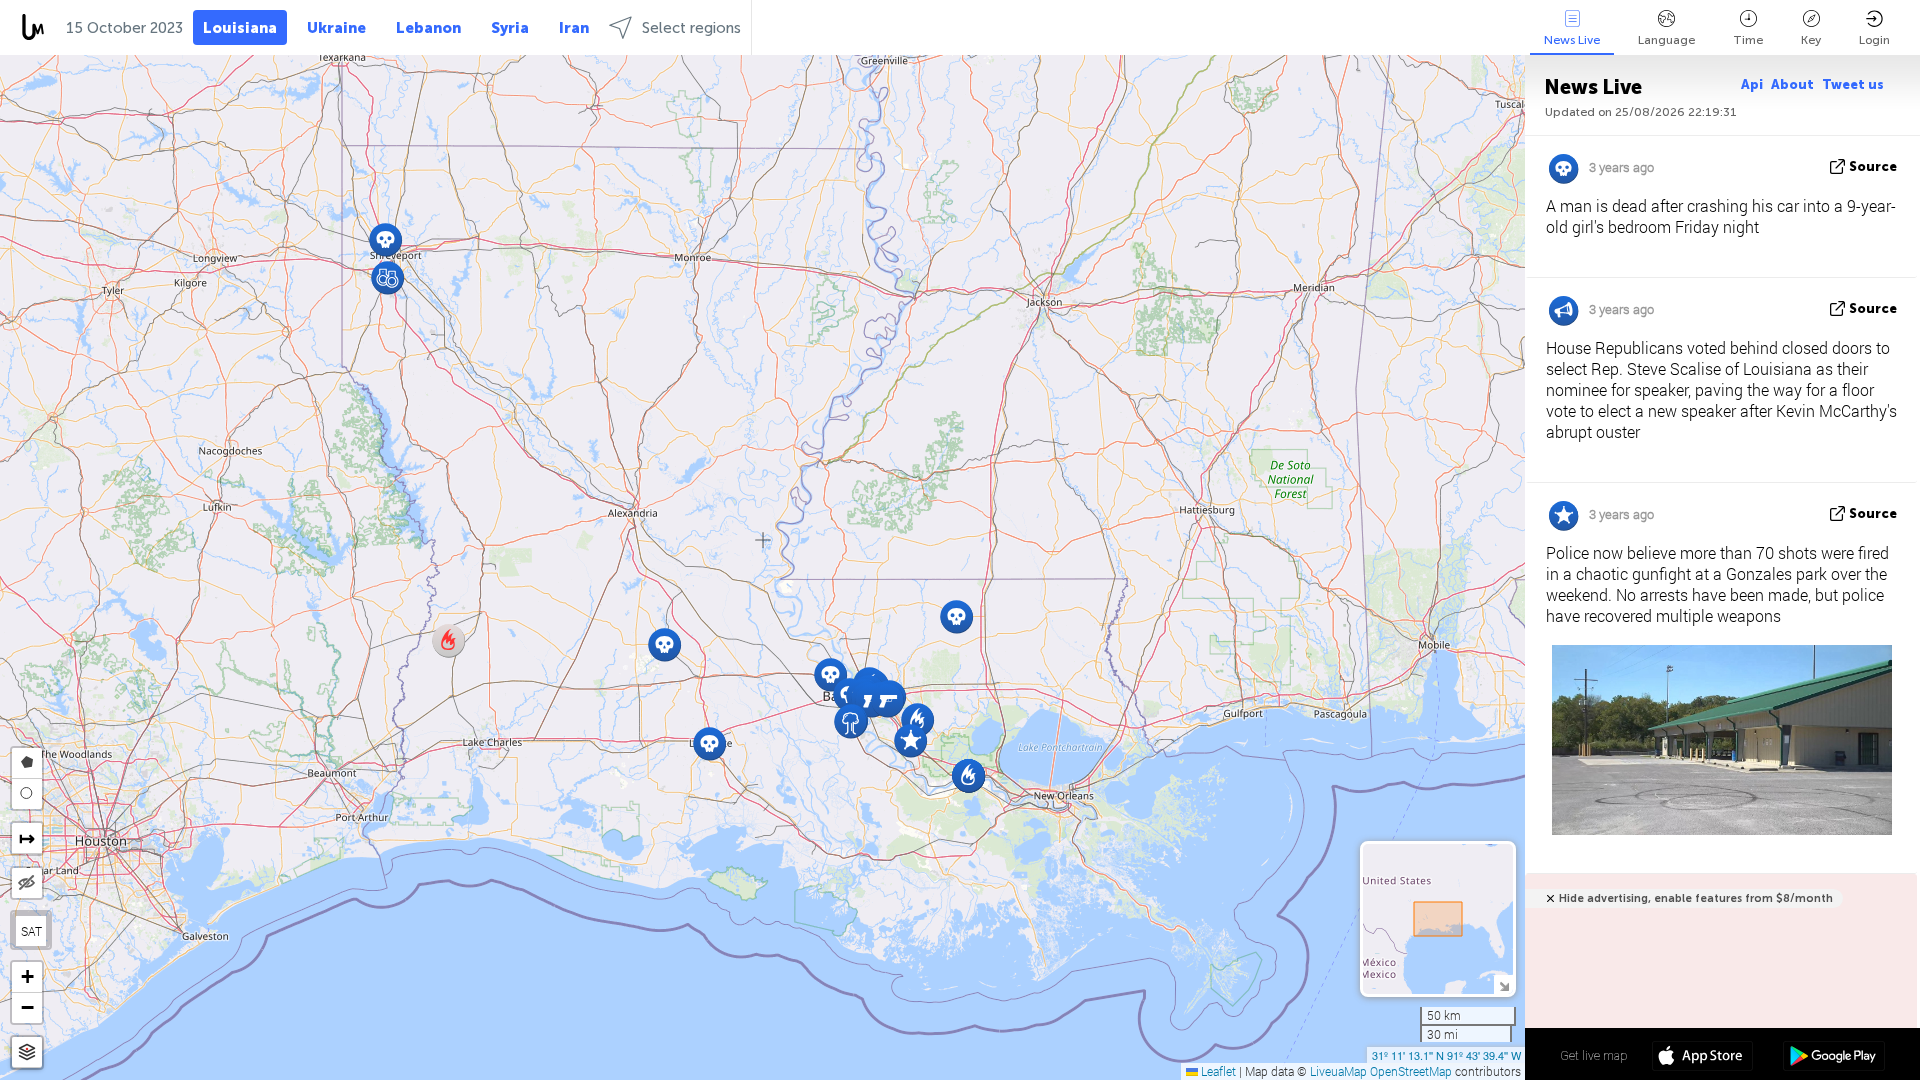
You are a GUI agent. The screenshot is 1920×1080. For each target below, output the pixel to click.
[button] (850, 721)
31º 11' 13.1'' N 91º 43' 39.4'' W (1446, 1055)
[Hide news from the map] (27, 883)
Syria (510, 28)
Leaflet (1217, 1071)
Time (1748, 40)
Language (1666, 40)
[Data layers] (27, 1052)
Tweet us (1853, 84)
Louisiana (240, 28)
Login (1874, 40)
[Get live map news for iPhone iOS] (1702, 1058)
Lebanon (428, 28)
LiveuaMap (1338, 1071)
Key (1811, 40)
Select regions (691, 28)
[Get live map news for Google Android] (1833, 1058)
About (1792, 84)
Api (1752, 84)
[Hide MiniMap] (1503, 984)
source (1873, 166)
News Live (1572, 40)
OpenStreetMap (1411, 1071)
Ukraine (336, 28)
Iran (574, 28)
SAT (31, 931)
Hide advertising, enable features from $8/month (1696, 898)
